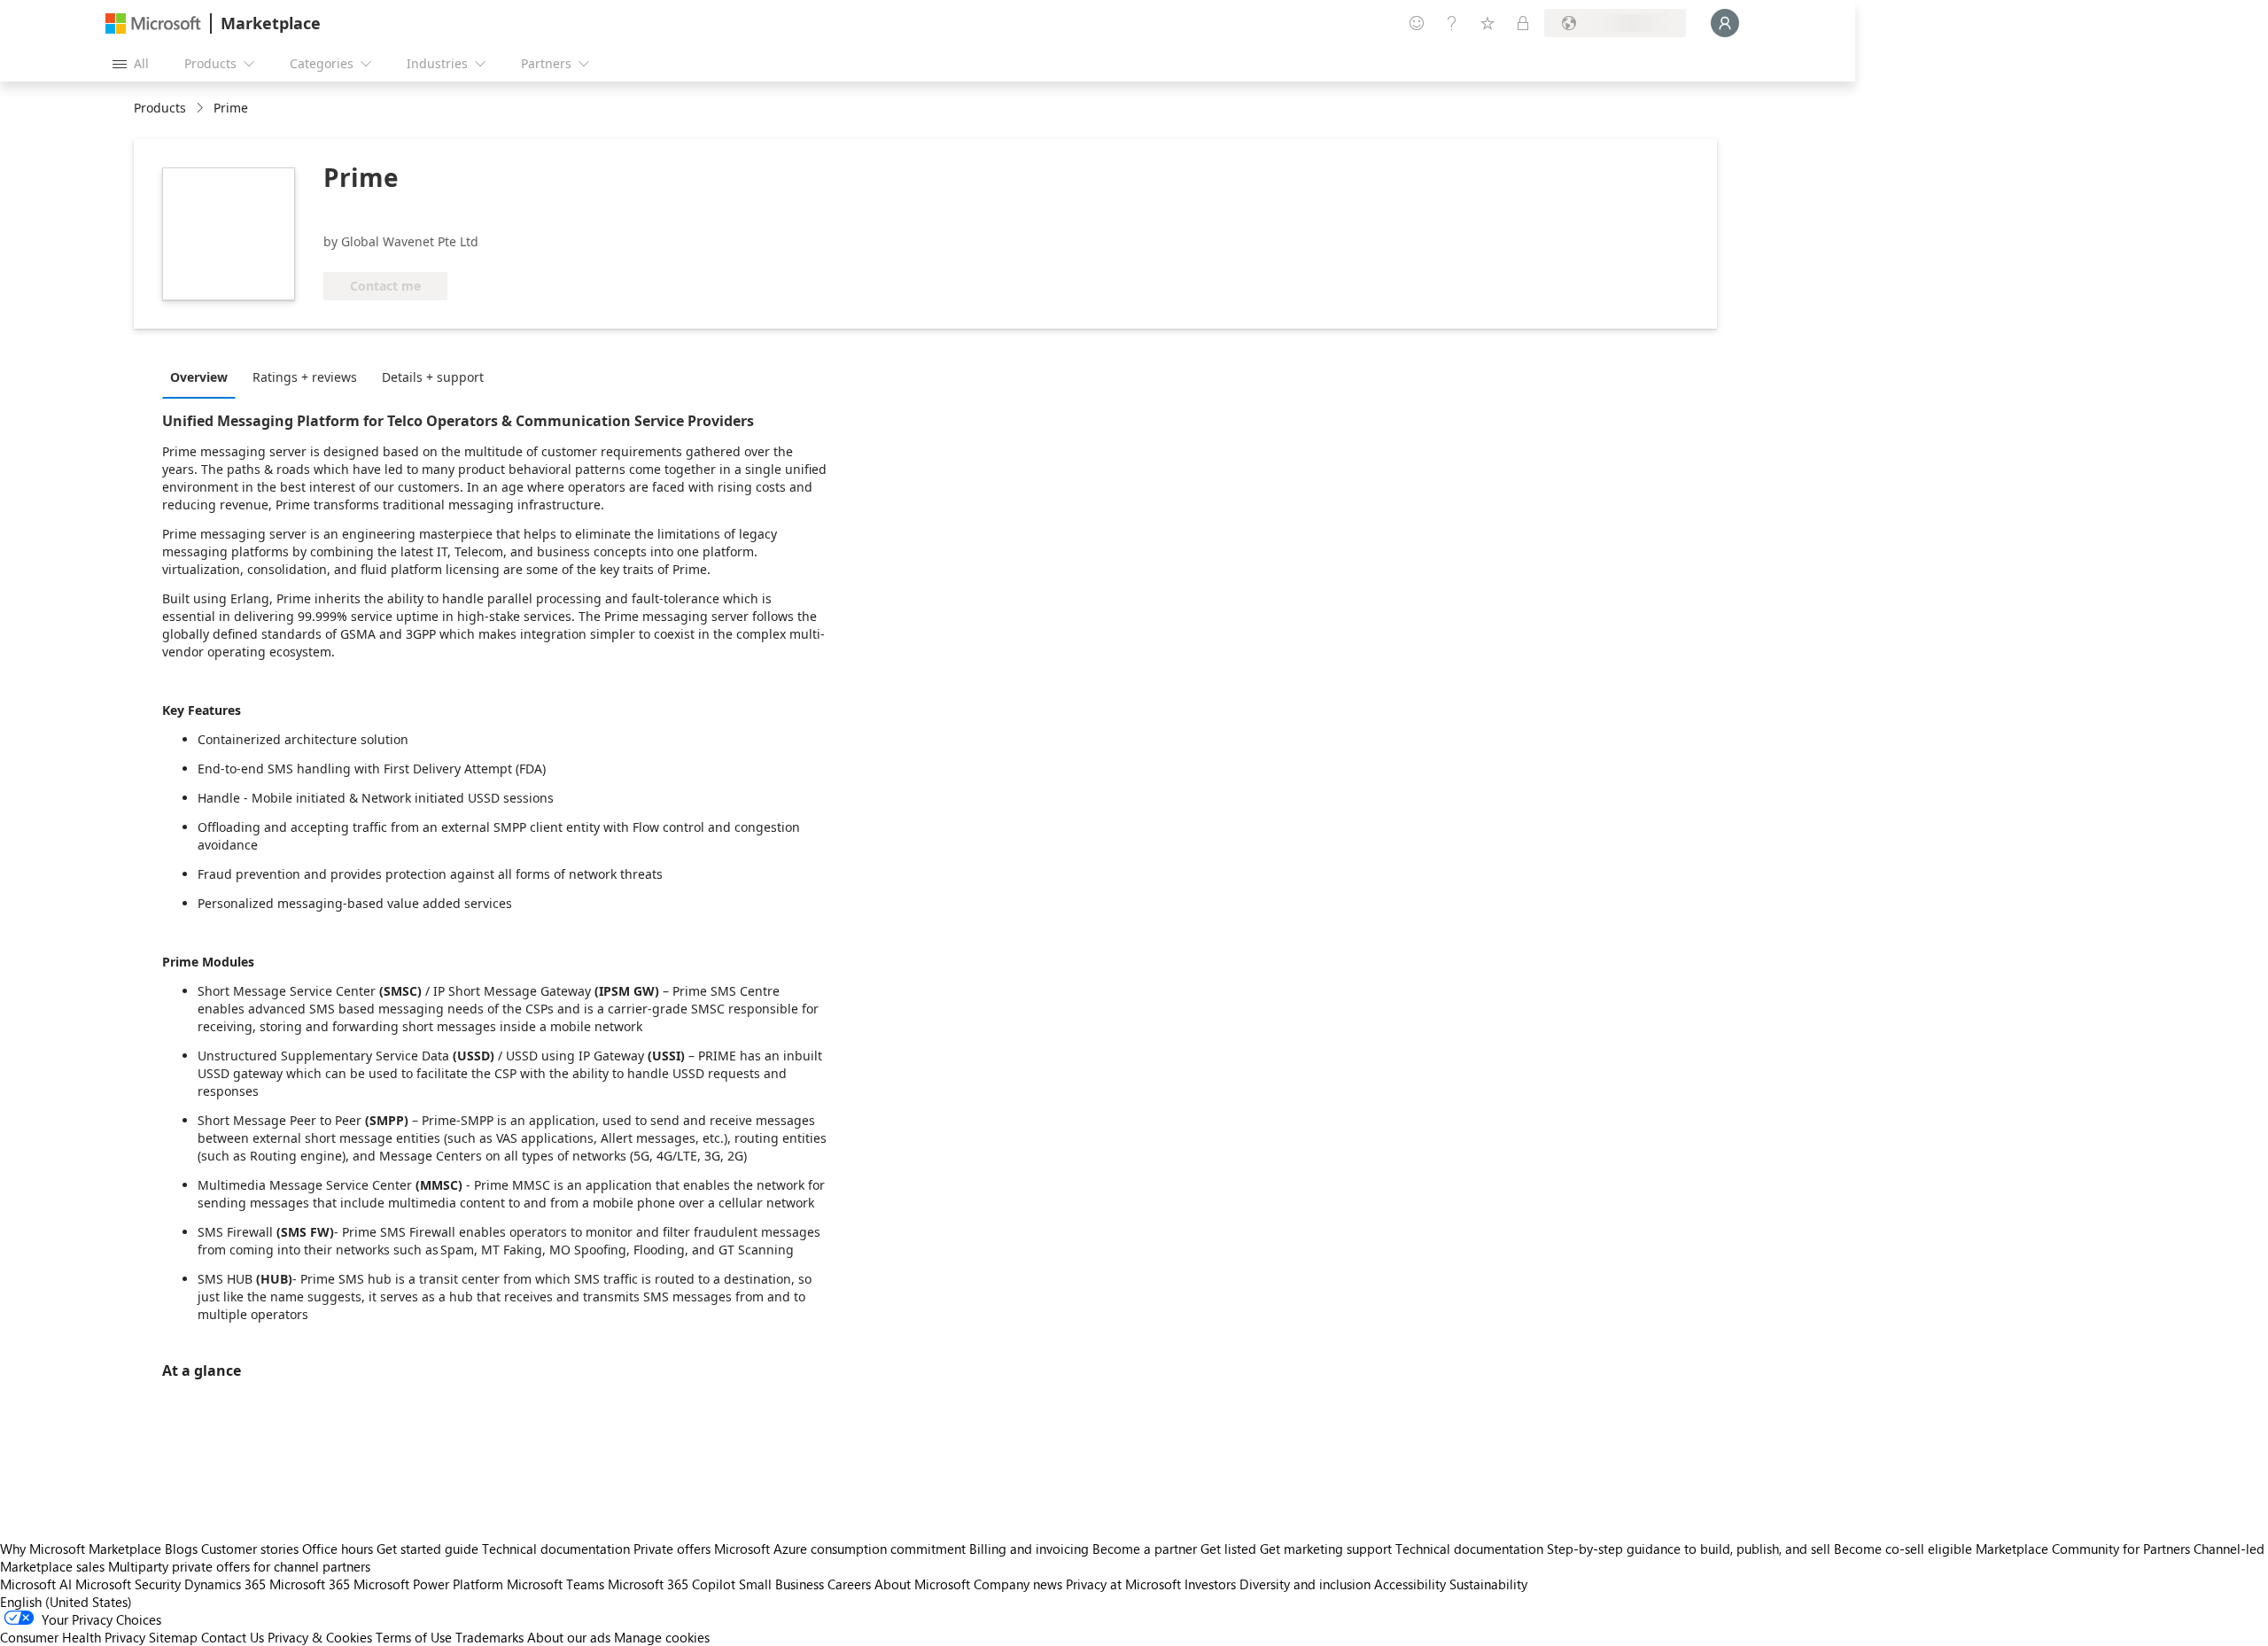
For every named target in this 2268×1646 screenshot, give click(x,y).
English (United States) (66, 1602)
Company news (1018, 1584)
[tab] (203, 377)
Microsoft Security (128, 1584)
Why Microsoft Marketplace (81, 1549)
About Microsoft (922, 1584)
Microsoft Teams (555, 1584)
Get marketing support (1326, 1549)
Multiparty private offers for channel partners (239, 1566)
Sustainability (1488, 1584)
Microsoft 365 (310, 1584)
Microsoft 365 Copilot (672, 1584)
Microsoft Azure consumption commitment (842, 1549)
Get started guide (427, 1549)
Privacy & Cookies (320, 1637)
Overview (199, 377)
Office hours (338, 1549)
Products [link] (160, 108)
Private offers (672, 1549)
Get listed (1228, 1549)
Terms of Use (414, 1637)
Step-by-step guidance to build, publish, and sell (1689, 1549)
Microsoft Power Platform (428, 1584)
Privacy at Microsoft (1123, 1584)
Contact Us (233, 1637)
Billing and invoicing (1029, 1549)
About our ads (569, 1637)
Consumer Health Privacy (73, 1637)
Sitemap (173, 1637)
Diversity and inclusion (1305, 1584)
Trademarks (489, 1637)
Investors (1210, 1584)
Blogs (181, 1549)
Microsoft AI (36, 1584)
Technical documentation (556, 1549)
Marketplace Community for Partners (2083, 1549)
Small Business (781, 1584)
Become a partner (1145, 1549)
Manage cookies (662, 1637)
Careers (849, 1584)
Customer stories (250, 1549)
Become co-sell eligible (1903, 1549)
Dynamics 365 (225, 1584)
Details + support (433, 377)
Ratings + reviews (305, 377)
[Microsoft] (153, 23)
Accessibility (1410, 1584)
